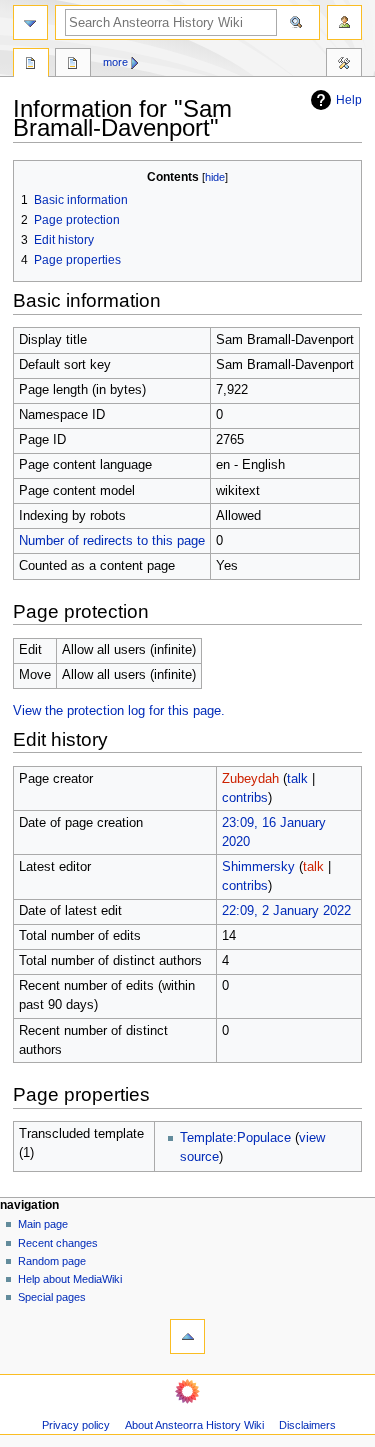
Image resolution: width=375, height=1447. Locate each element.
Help (349, 100)
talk (297, 779)
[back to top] (187, 1336)
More (115, 62)
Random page (52, 1261)
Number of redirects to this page (112, 541)
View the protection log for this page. (119, 711)
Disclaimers (307, 1425)
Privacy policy (76, 1425)
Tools (344, 65)
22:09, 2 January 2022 (286, 911)
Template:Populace (235, 1138)
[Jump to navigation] (30, 22)
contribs (245, 798)
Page (31, 65)
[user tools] (344, 22)
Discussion (73, 65)
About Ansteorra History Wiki (194, 1425)
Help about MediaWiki (70, 1279)
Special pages (52, 1297)
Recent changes (58, 1243)
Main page (43, 1224)
